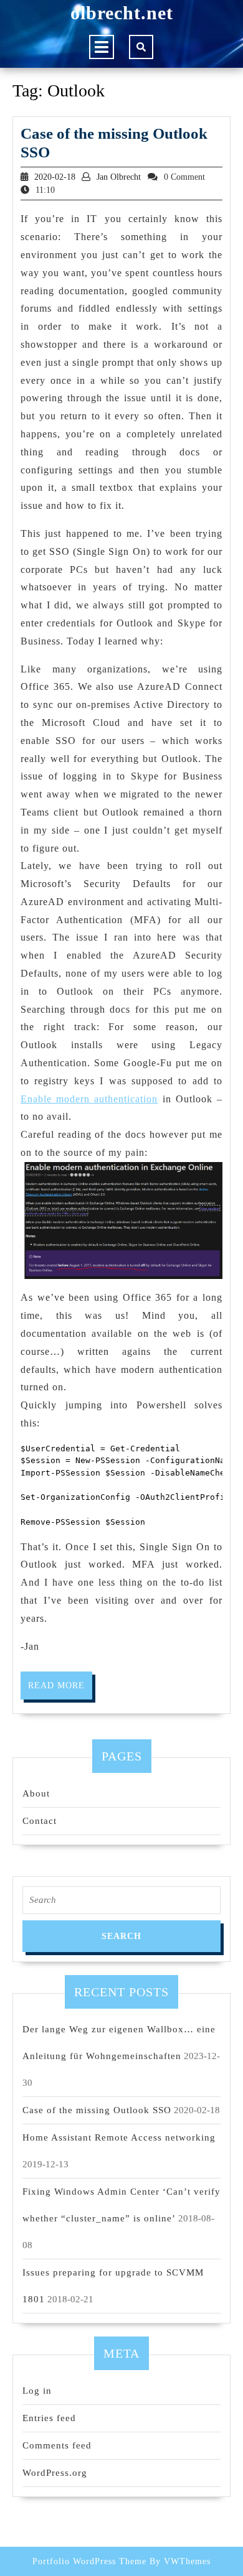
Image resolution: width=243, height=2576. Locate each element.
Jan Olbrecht (119, 177)
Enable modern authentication (89, 1099)
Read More (60, 1690)
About (36, 1793)
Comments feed (57, 2445)
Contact (40, 1821)
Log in (37, 2391)
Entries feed (49, 2418)
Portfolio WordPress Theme (89, 2561)
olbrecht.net (122, 13)
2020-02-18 (55, 177)
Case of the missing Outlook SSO (97, 2110)
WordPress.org (55, 2473)
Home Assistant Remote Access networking (119, 2137)
